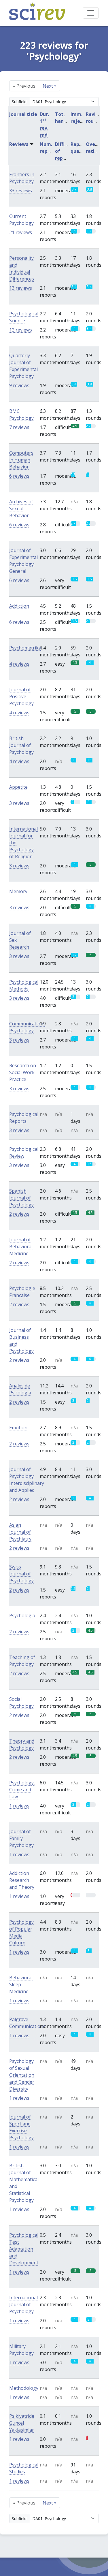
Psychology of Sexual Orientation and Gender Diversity (22, 2075)
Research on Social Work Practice (23, 1072)
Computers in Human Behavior (21, 460)
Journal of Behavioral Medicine (21, 1246)
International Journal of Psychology (23, 2304)
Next (50, 86)
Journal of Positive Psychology (21, 696)
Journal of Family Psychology (21, 1838)
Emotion (18, 1428)
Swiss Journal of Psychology (21, 1574)
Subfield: (20, 102)
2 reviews (19, 1214)
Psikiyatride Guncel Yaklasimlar (22, 2423)
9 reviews (19, 385)
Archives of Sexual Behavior (21, 509)
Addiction (19, 606)
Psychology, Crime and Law (22, 1790)
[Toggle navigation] (91, 13)
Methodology (24, 2388)
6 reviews (19, 476)
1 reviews (19, 1806)
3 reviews (19, 803)
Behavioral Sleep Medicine (21, 1984)
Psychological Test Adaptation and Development (24, 2249)
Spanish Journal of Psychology (21, 1198)
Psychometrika (25, 648)
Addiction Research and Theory (22, 1880)
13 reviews (21, 288)
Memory (18, 891)
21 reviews (21, 232)
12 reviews (21, 330)
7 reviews (19, 427)
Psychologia (22, 1615)
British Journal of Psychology (21, 745)
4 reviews (19, 664)
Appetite (18, 787)
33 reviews (21, 191)
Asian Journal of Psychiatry (20, 1532)
